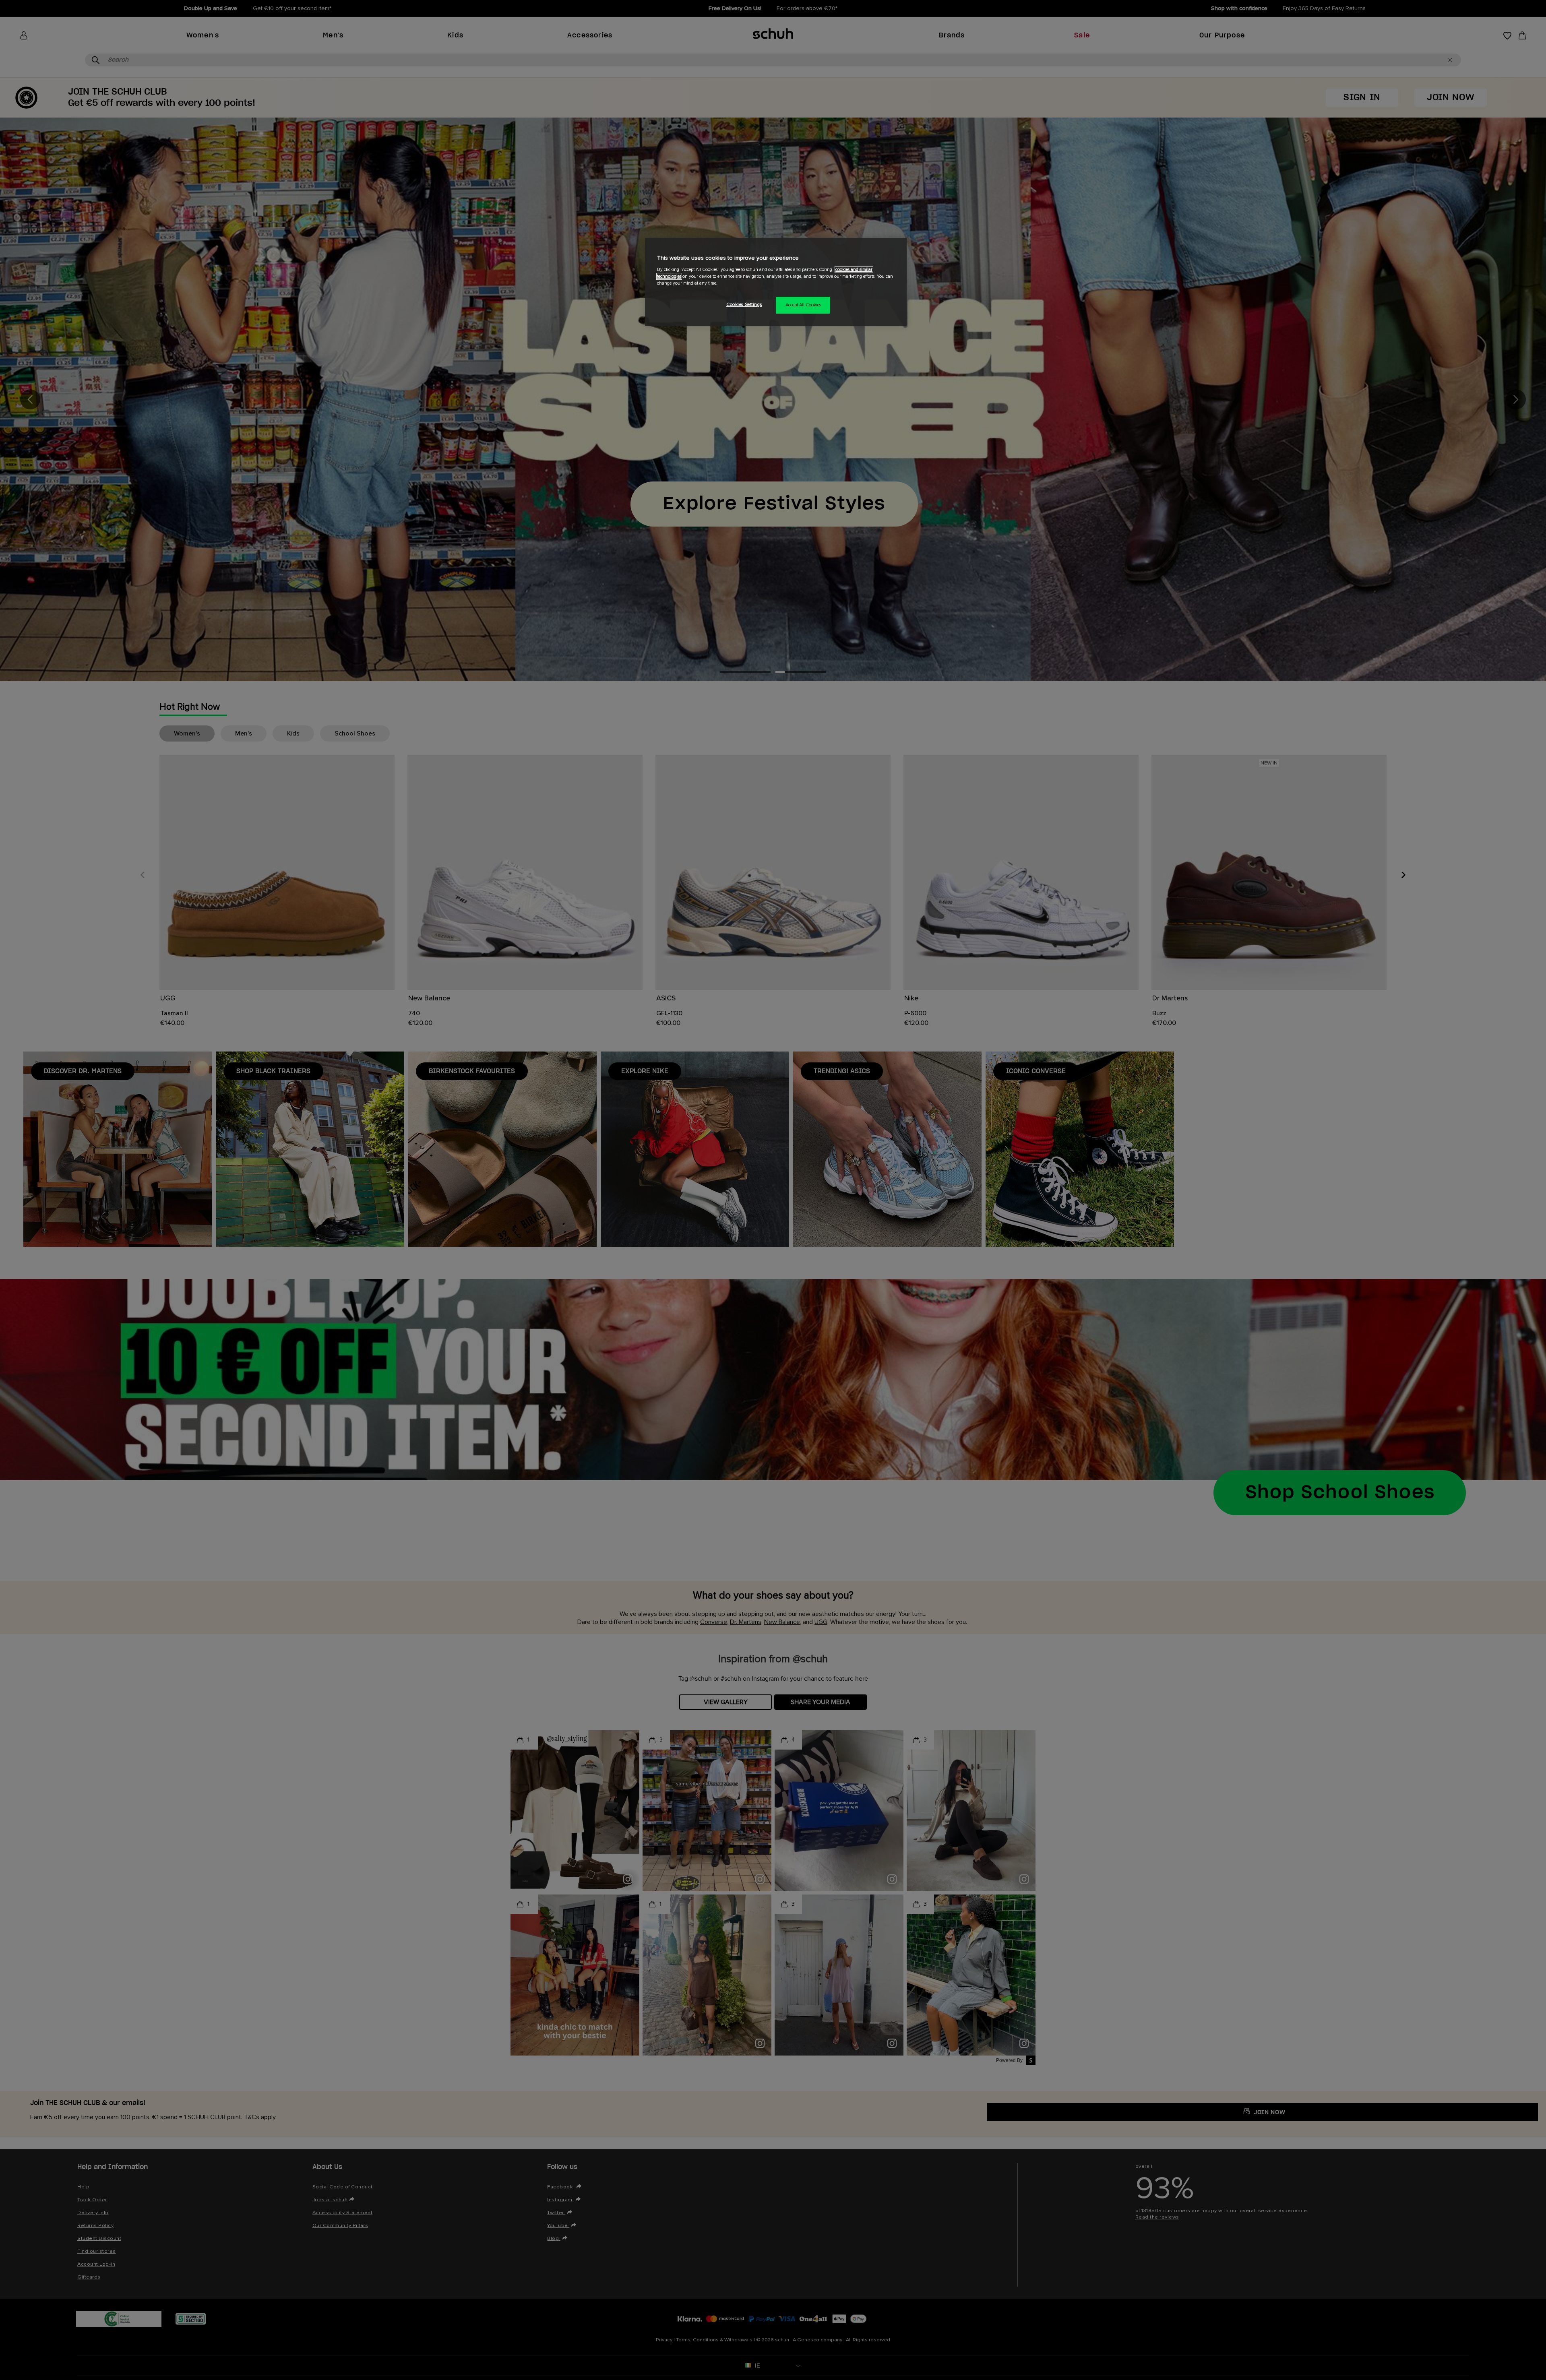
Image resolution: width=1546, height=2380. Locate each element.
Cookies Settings (744, 305)
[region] (776, 282)
